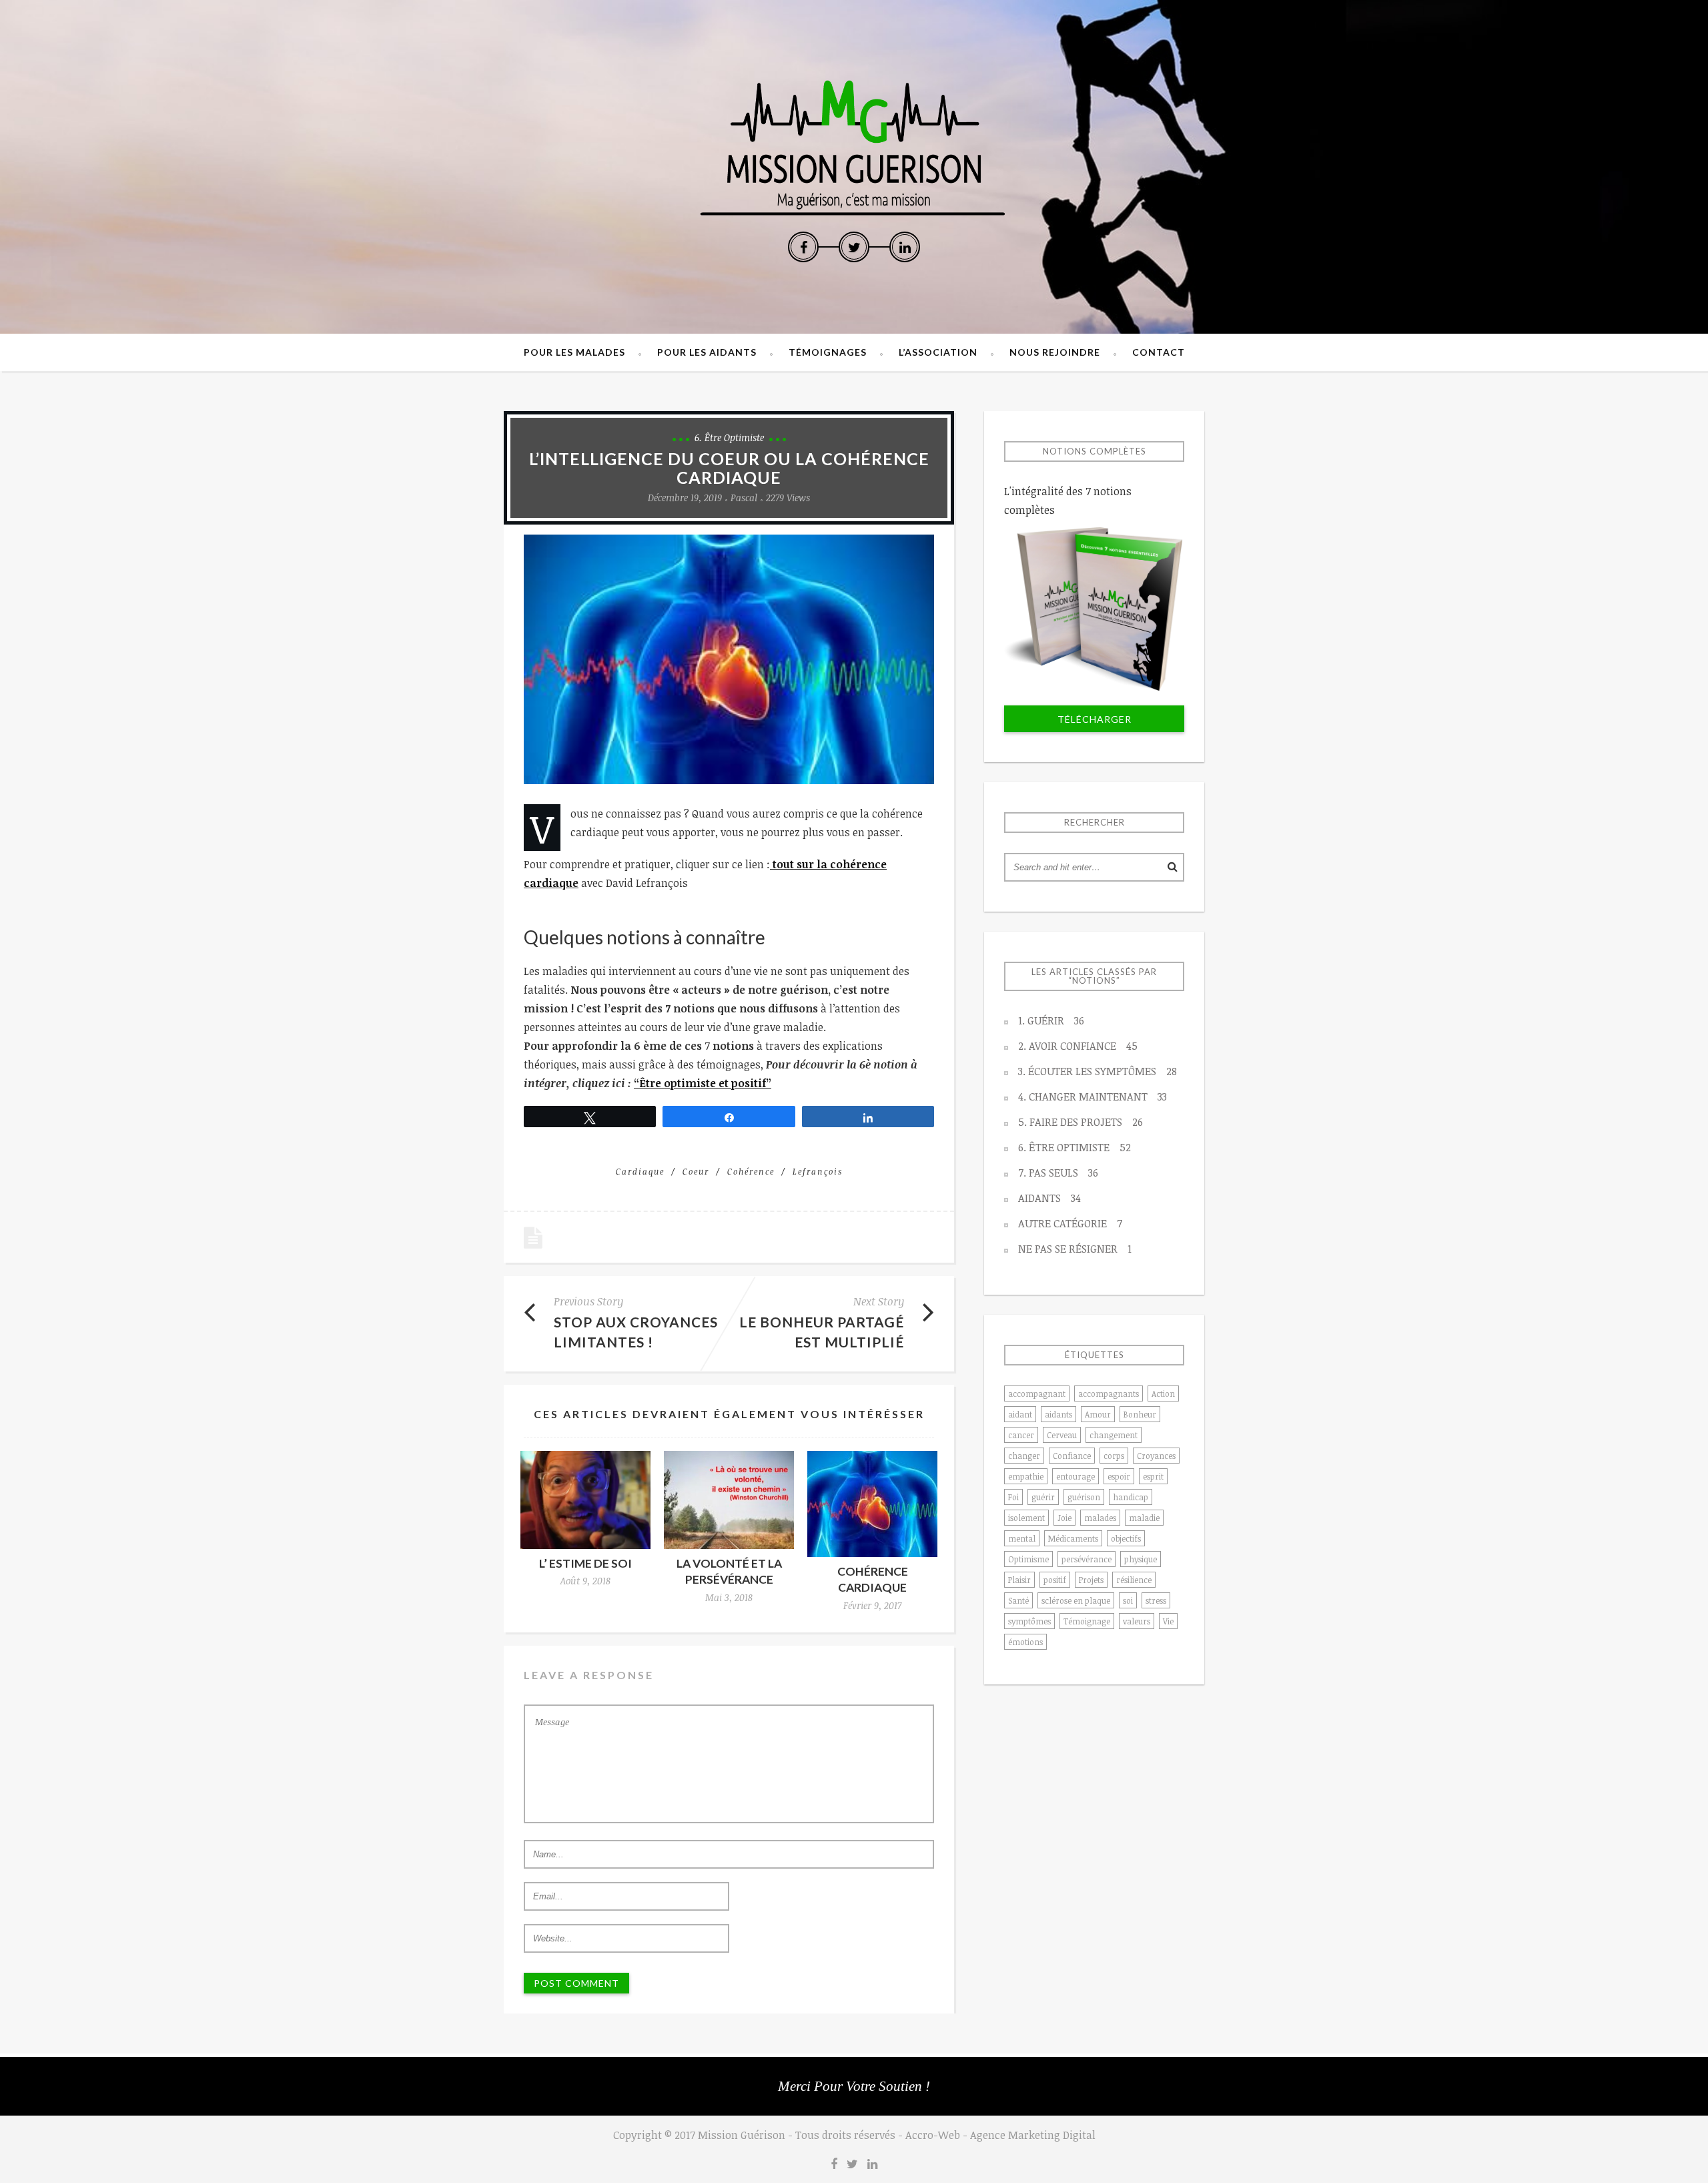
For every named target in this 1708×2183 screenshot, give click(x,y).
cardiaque (640, 1171)
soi (1128, 1600)
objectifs (1126, 1538)
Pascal (744, 498)
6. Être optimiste (729, 437)
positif (1055, 1580)
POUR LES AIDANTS (707, 352)
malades (1100, 1518)
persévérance (1087, 1559)
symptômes (1029, 1621)
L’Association (938, 352)
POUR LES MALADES (574, 352)
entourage (1076, 1476)
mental (1022, 1538)
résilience (1134, 1580)
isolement (1026, 1518)
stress (1156, 1600)
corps (1114, 1456)
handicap (1131, 1497)
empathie (1026, 1476)
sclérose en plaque (1076, 1600)
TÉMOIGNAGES (828, 352)
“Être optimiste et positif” (703, 1083)
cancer (1021, 1435)
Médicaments (1073, 1538)
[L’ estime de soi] (585, 1500)
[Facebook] (803, 247)
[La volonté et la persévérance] (729, 1500)
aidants (1058, 1414)
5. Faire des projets (1081, 1122)
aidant (1020, 1414)
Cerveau (1062, 1435)
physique (1141, 1559)
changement (1114, 1435)
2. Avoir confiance (1078, 1046)
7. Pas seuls (1058, 1173)
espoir (1119, 1476)
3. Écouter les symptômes (1098, 1071)
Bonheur (1140, 1414)
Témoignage (1087, 1621)
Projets (1091, 1580)
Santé (1018, 1600)
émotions (1025, 1642)
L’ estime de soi (585, 1563)
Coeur (696, 1171)
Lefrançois (818, 1171)
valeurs (1137, 1621)
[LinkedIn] (905, 247)
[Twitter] (854, 247)
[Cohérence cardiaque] (872, 1504)
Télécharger (1095, 719)
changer (1024, 1456)
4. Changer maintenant (1093, 1097)
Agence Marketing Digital (1033, 2135)
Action (1163, 1393)
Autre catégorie (1070, 1223)
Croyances (1156, 1456)
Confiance (1072, 1456)
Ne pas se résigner (1075, 1249)
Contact (1159, 352)
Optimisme (1028, 1559)
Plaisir (1019, 1580)
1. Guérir (1051, 1020)
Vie (1168, 1621)
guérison (1084, 1497)
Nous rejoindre (1055, 352)
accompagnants (1109, 1393)
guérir (1043, 1497)
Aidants (1049, 1198)
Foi (1013, 1497)
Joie (1064, 1518)
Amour (1098, 1414)
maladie (1144, 1518)
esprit (1153, 1476)
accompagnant (1037, 1393)
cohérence (751, 1171)
